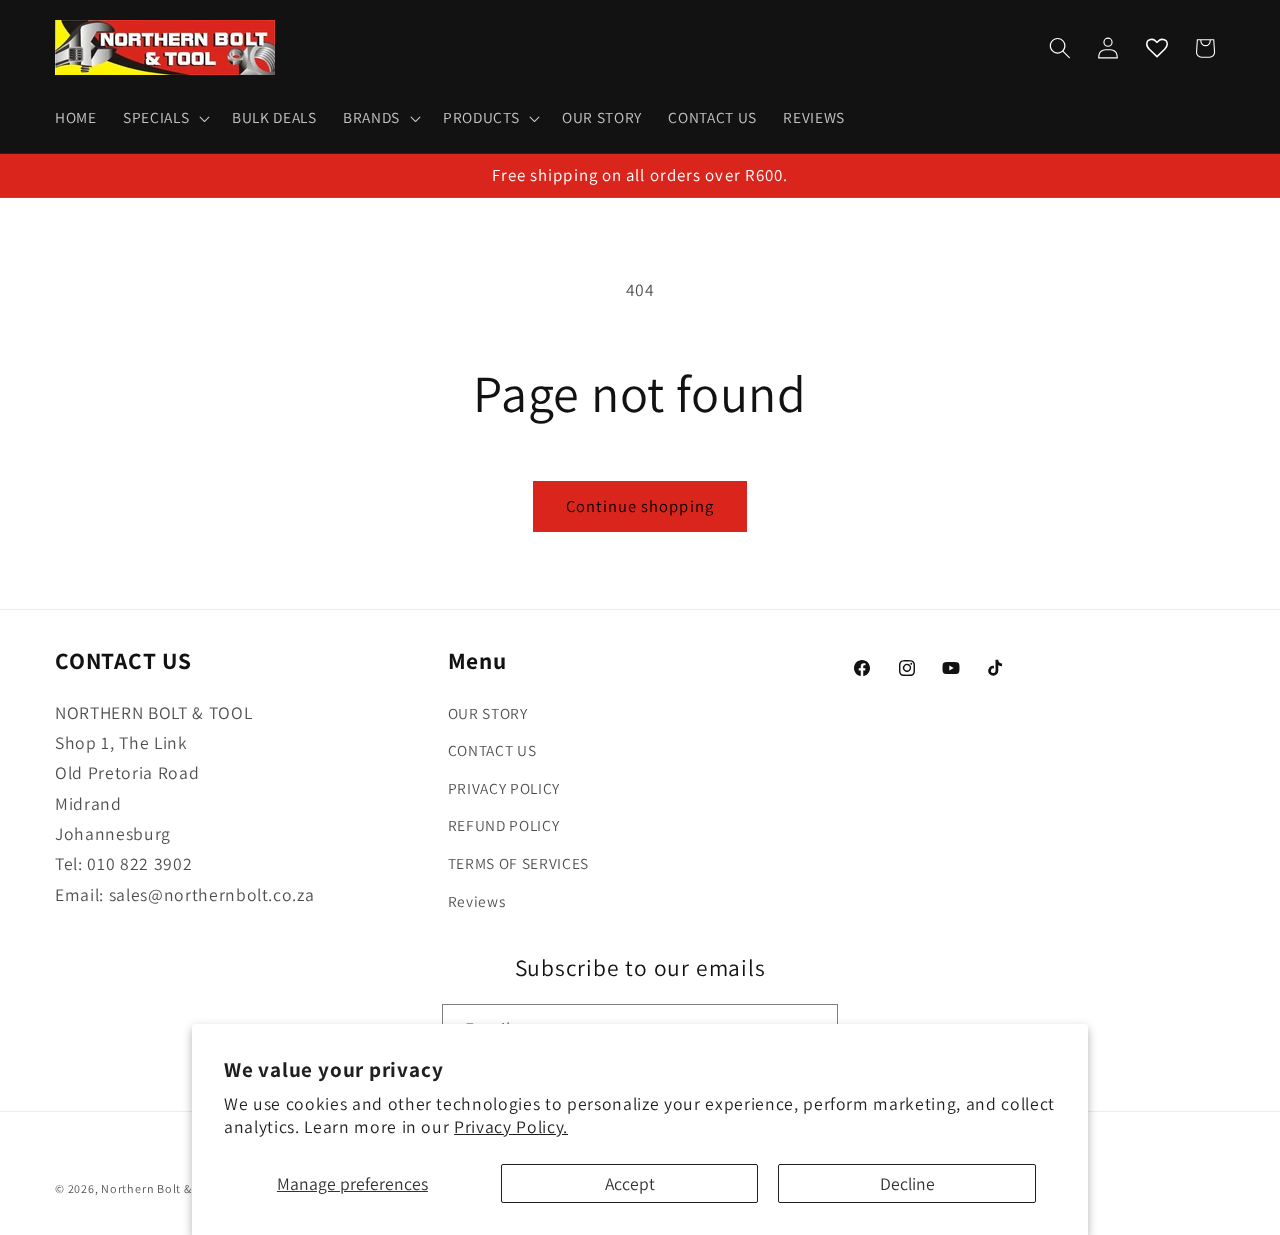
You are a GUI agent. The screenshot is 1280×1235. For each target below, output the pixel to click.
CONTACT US (492, 750)
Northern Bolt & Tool (160, 1188)
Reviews (477, 901)
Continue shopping (640, 506)
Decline (907, 1183)
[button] (164, 118)
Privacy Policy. (511, 1126)
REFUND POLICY (504, 825)
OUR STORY (488, 713)
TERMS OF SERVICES (518, 863)
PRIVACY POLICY (504, 788)
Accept (630, 1183)
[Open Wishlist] (1157, 48)
